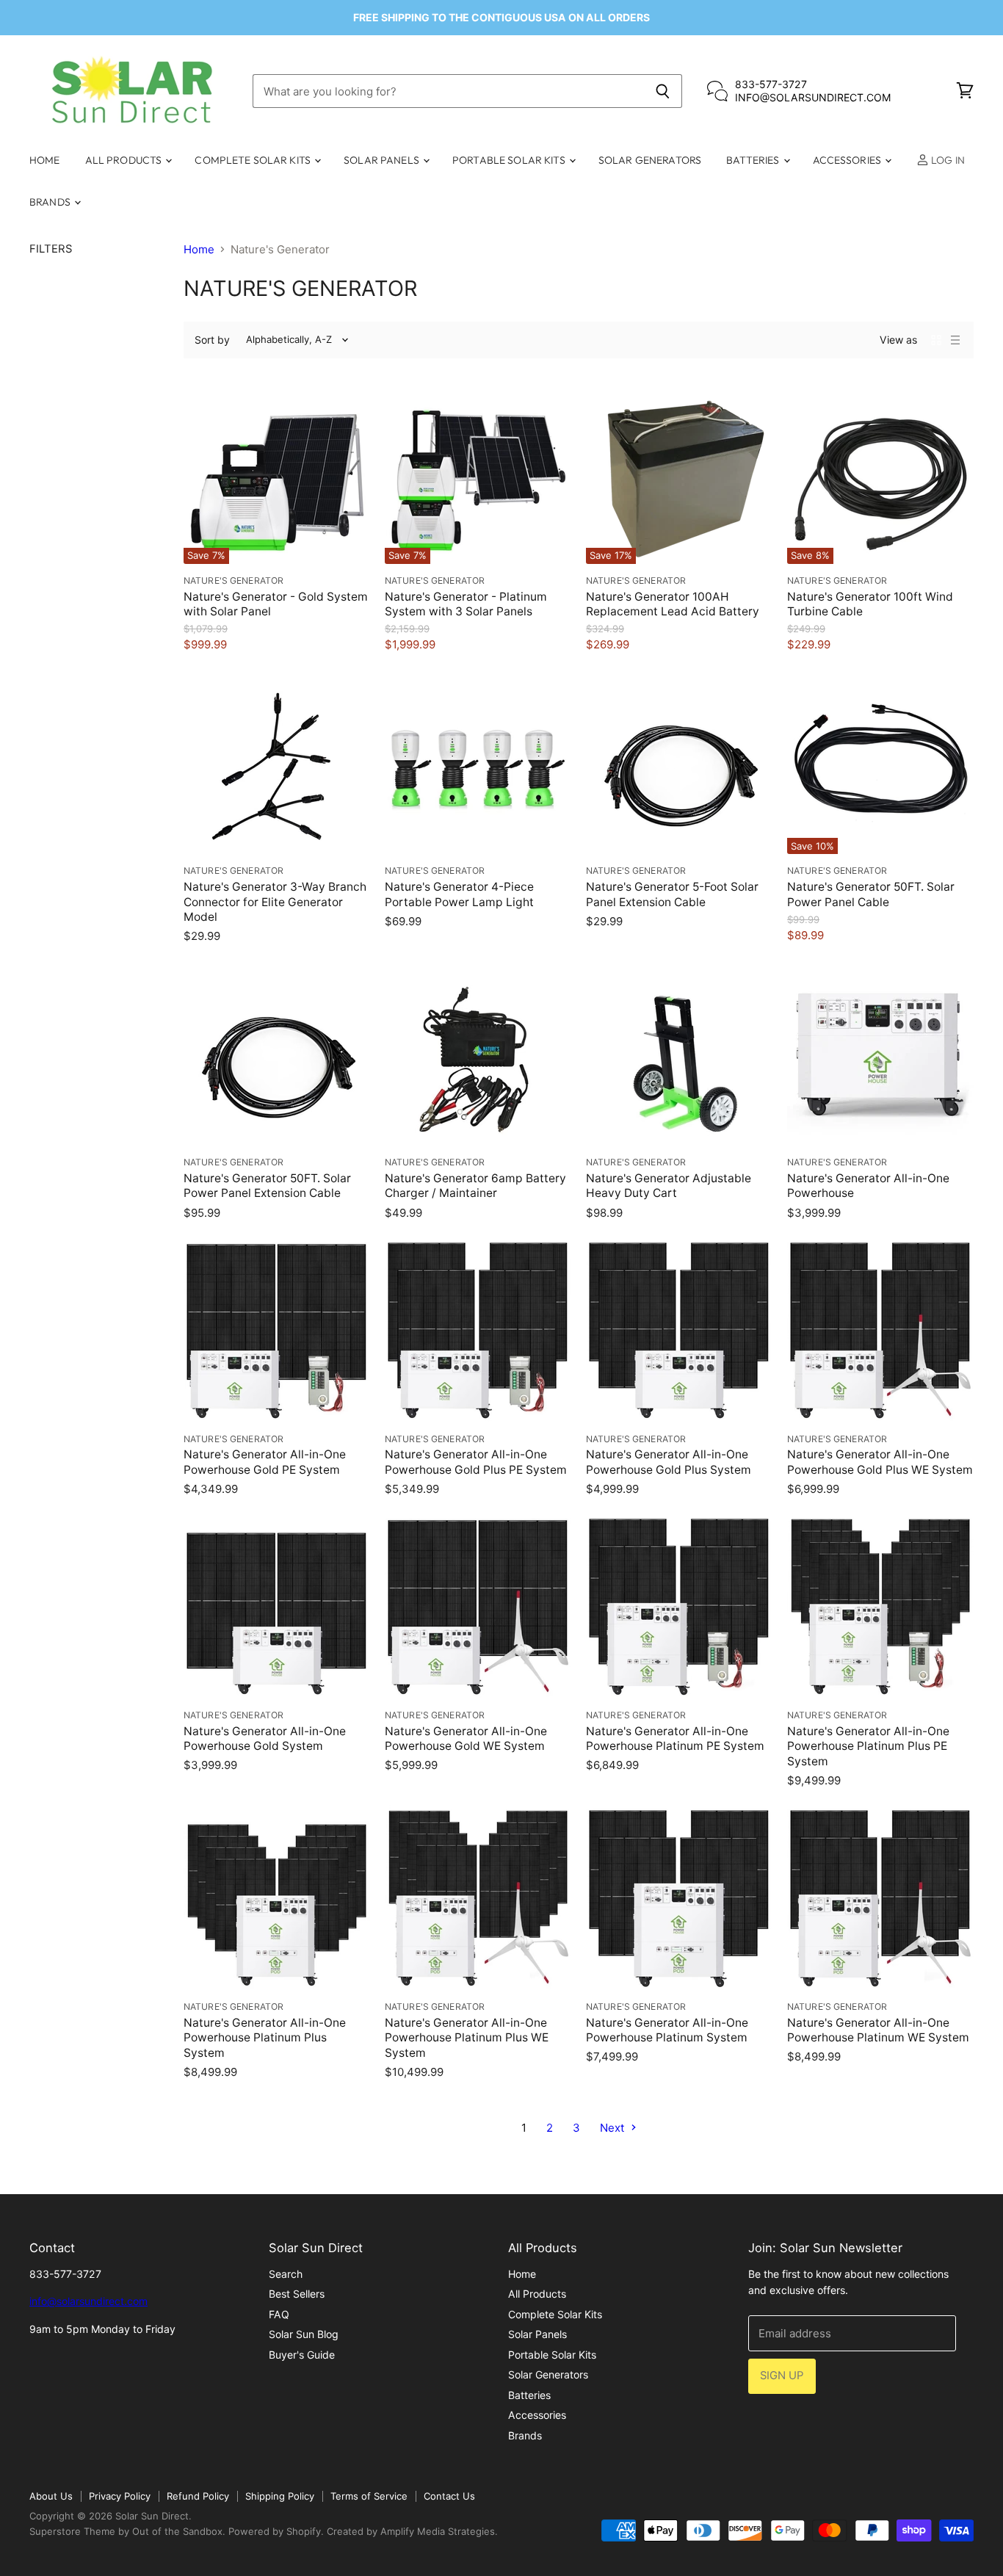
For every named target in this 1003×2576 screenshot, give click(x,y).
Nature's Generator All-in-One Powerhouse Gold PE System (265, 1462)
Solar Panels (383, 160)
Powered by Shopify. (276, 2531)
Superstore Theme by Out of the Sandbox (126, 2531)
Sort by (212, 340)
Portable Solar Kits (510, 160)
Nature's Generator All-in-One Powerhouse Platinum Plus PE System (868, 1746)
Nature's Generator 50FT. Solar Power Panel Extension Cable (267, 1186)
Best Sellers (297, 2294)
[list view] (955, 340)
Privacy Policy (120, 2496)
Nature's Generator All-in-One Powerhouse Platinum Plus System (265, 2038)
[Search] (663, 91)
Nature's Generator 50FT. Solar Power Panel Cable (871, 894)
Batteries (754, 160)
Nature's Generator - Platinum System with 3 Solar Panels (466, 604)
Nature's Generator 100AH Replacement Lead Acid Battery (673, 604)
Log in (947, 160)
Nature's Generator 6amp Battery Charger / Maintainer (475, 1186)
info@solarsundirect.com (88, 2301)
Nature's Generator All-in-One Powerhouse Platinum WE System (878, 2030)
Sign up (782, 2376)
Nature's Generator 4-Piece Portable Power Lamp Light (459, 894)
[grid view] (936, 340)
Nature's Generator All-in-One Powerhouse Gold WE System (466, 1739)
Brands (51, 202)
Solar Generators (650, 160)
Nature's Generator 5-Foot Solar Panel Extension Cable (672, 894)
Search (286, 2274)
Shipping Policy (280, 2496)
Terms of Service (369, 2496)
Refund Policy (198, 2496)
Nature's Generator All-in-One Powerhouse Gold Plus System (669, 1462)
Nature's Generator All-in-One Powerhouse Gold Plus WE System (880, 1462)
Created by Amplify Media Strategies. (412, 2531)
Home (45, 160)
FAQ (279, 2314)
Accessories (848, 160)
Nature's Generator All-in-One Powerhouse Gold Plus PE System (476, 1462)
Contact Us (449, 2496)
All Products (125, 160)
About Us (51, 2496)
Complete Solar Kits (254, 160)
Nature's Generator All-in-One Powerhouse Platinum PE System (675, 1739)
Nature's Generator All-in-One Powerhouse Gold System (265, 1739)
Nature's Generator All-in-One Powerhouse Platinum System (667, 2030)
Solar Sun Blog (304, 2334)
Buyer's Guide (302, 2355)
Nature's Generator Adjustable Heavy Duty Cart (669, 1186)
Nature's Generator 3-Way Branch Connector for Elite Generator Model (275, 902)
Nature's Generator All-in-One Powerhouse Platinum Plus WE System (467, 2038)
